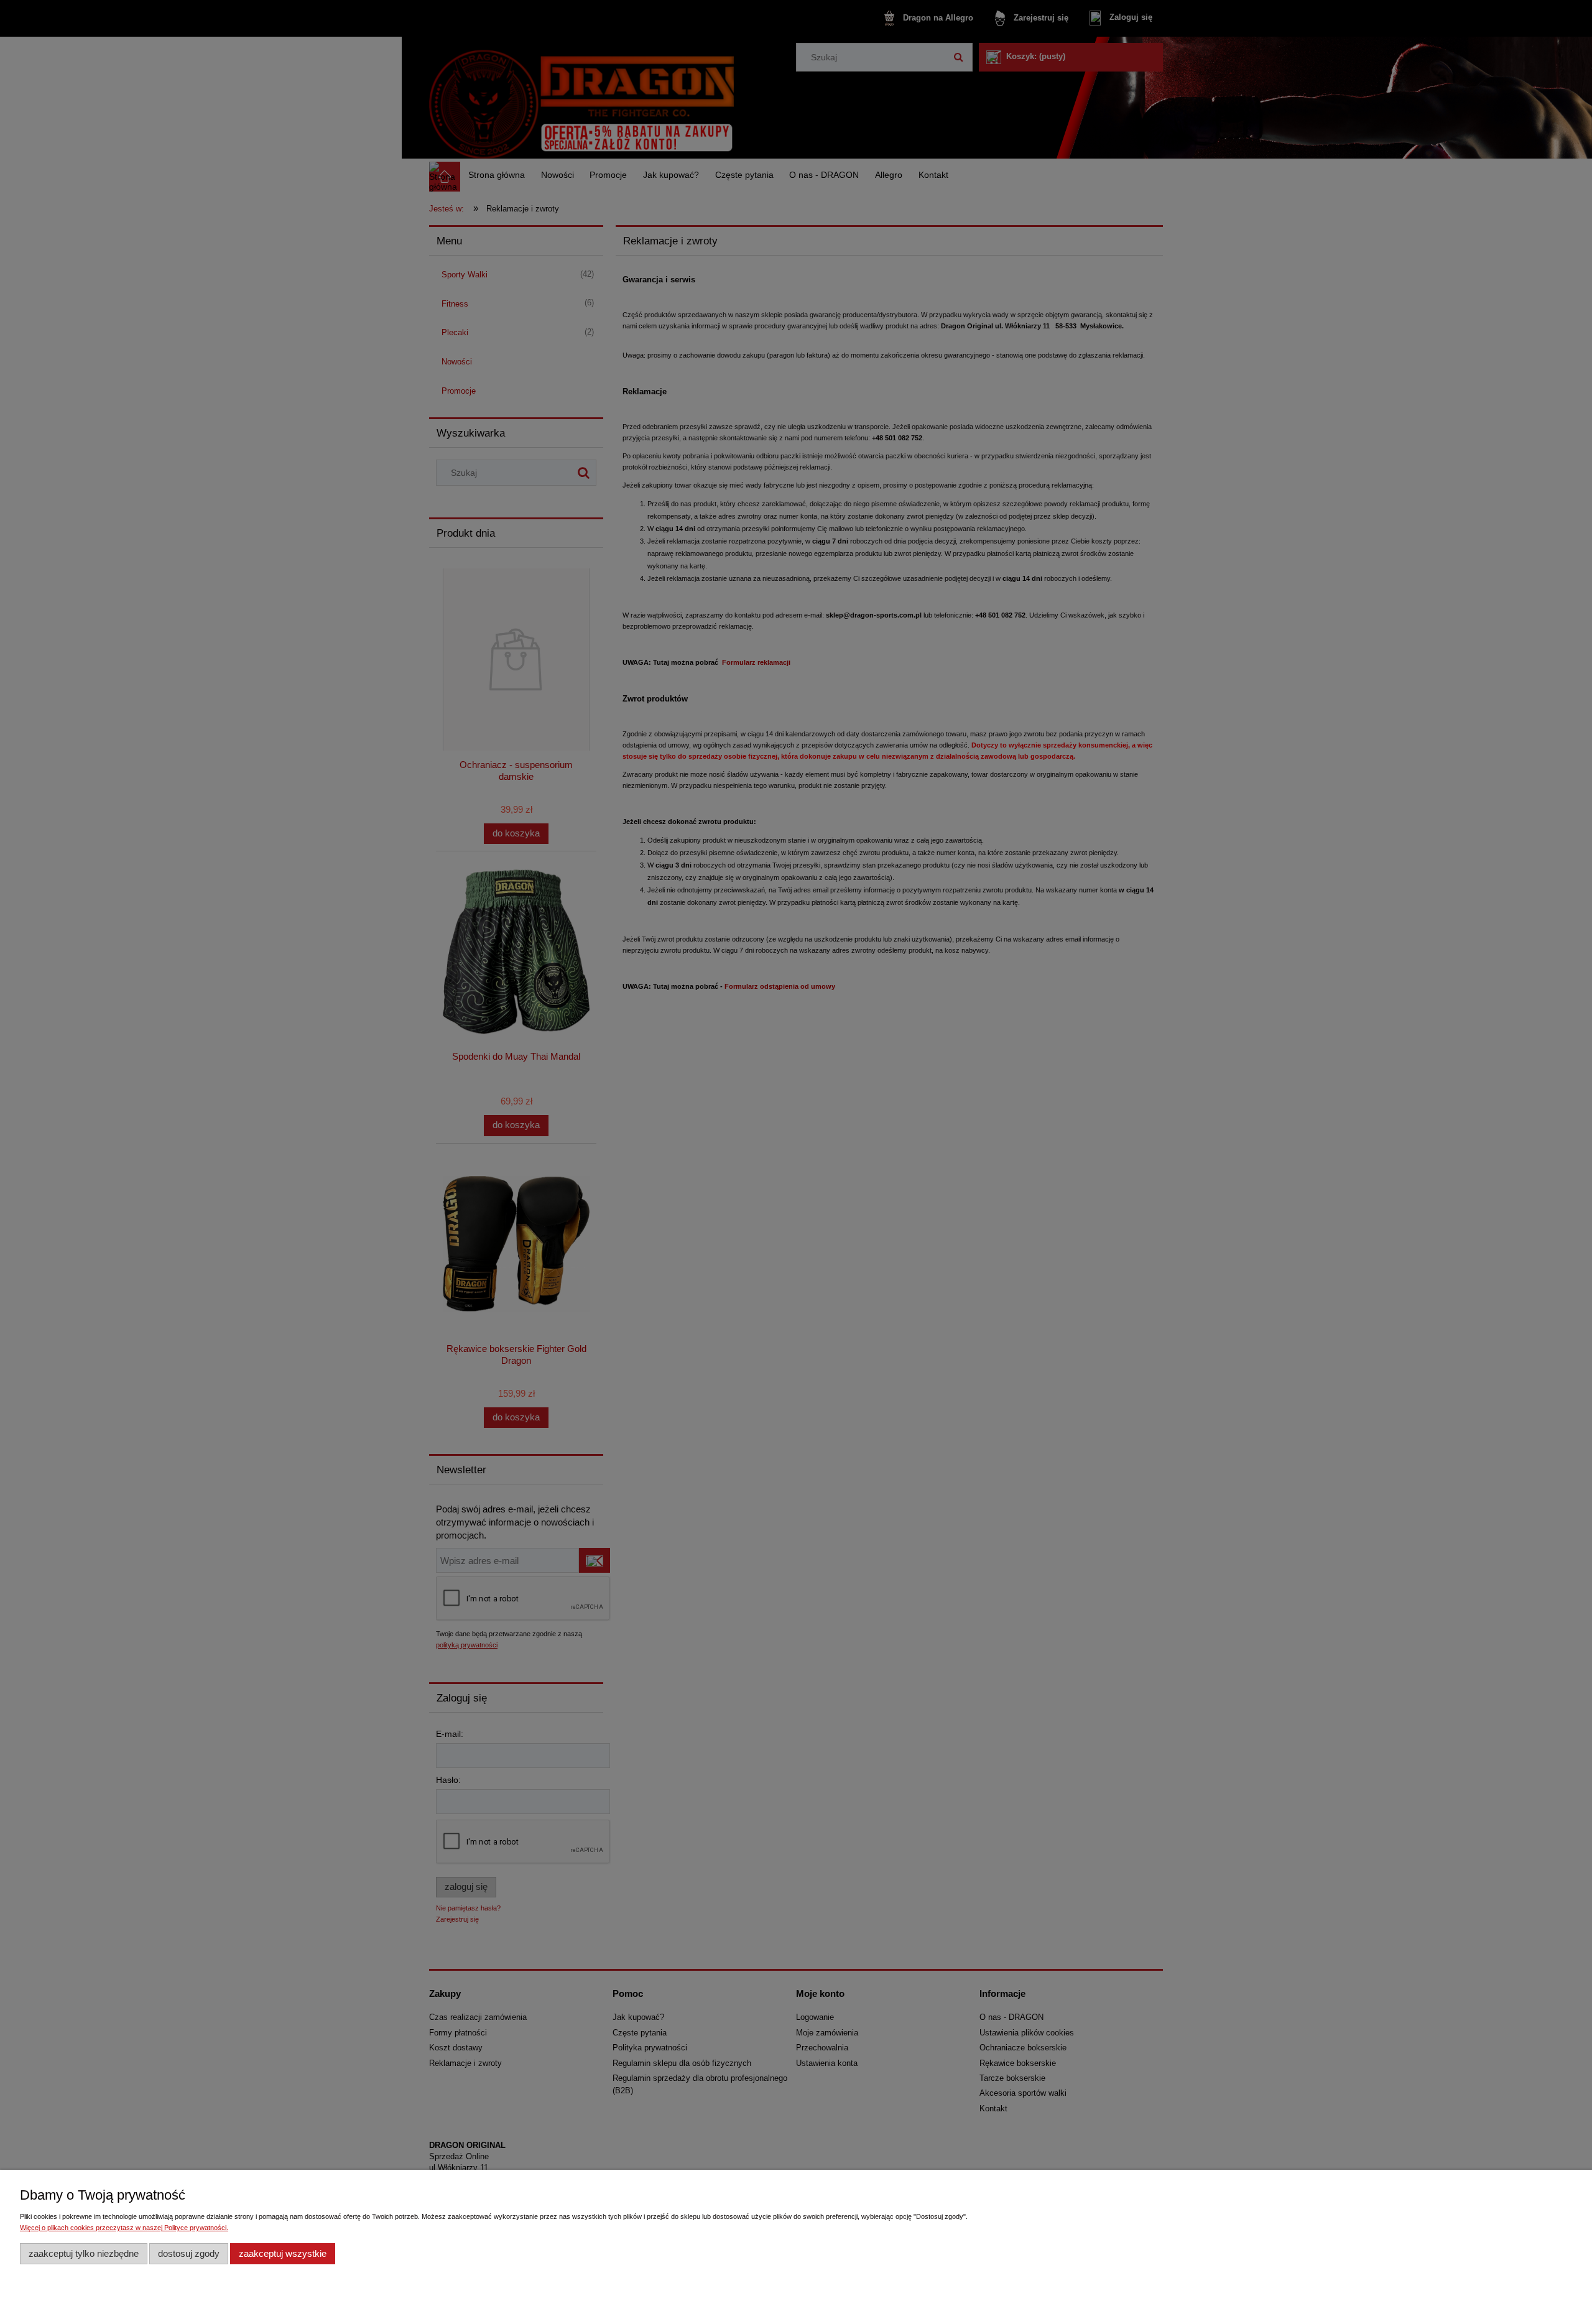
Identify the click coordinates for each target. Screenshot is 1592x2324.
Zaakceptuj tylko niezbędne (84, 2253)
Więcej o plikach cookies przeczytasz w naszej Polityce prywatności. (124, 2228)
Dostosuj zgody (189, 2253)
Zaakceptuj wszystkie (283, 2253)
